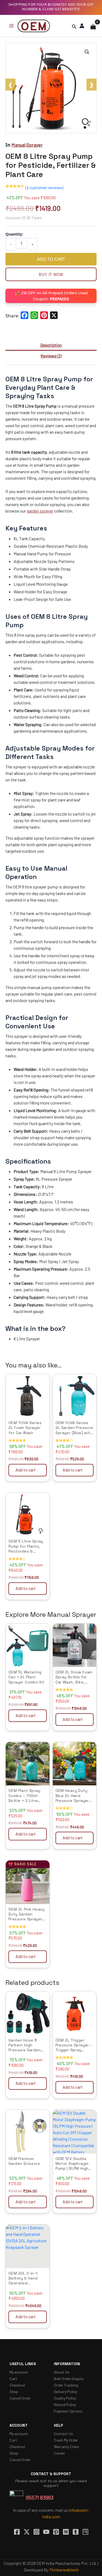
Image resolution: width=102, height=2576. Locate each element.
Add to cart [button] (26, 1470)
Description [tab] (51, 345)
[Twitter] (27, 2532)
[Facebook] (17, 2532)
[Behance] (85, 2532)
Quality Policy (65, 2398)
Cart (13, 2379)
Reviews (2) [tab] (51, 356)
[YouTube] (46, 2532)
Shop (14, 2392)
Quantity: (14, 234)
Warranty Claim (67, 2447)
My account (19, 2372)
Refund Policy (65, 2405)
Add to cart (51, 259)
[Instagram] (36, 2532)
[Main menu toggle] (11, 26)
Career (59, 2453)
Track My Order (66, 2440)
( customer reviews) (44, 187)
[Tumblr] (76, 2532)
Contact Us (63, 2434)
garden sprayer (40, 511)
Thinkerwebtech (64, 2570)
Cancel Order (20, 2398)
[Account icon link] (82, 26)
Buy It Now (51, 274)
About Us (62, 2372)
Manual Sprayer (27, 145)
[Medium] (66, 2532)
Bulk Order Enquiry (69, 2379)
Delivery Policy (65, 2392)
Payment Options (68, 2411)
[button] (74, 26)
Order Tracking (66, 2385)
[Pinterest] (56, 2532)
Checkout (17, 2385)
